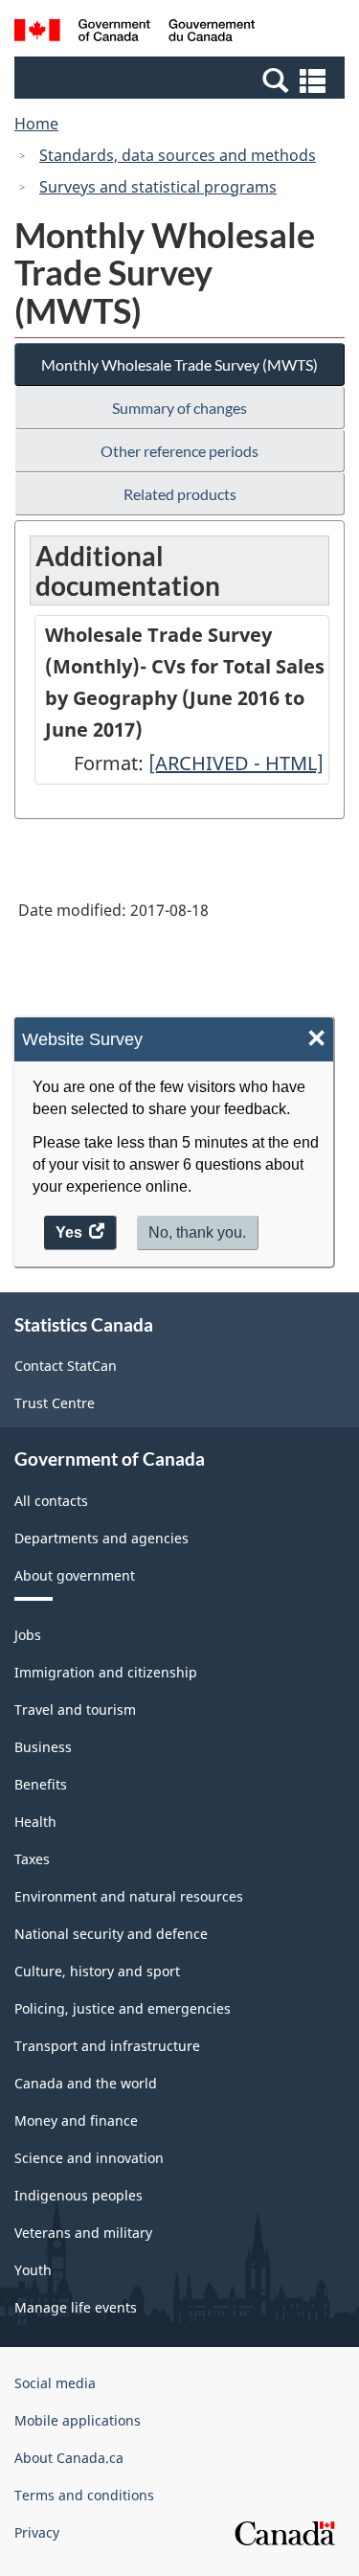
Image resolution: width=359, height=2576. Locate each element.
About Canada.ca (69, 2458)
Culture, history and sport (97, 1971)
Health (35, 1822)
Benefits (41, 1784)
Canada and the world (86, 2083)
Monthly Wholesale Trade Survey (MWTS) (179, 365)
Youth (33, 2270)
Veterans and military (83, 2233)
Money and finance (76, 2120)
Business (43, 1747)
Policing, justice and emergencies (123, 2008)
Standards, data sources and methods (178, 155)
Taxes (32, 1859)
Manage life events (76, 2307)
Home (36, 124)
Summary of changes (179, 408)
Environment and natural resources (129, 1896)
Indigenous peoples (79, 2195)
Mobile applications (78, 2420)
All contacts (51, 1501)
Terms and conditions (84, 2495)
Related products (180, 494)
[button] (182, 80)
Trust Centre (55, 1403)
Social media (55, 2383)
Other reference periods (179, 451)
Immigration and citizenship (106, 1672)
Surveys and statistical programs (158, 187)
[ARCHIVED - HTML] (236, 763)
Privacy (37, 2532)
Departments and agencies (101, 1538)
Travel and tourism (75, 1710)
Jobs (28, 1635)
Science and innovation (89, 2158)
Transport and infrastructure (107, 2046)
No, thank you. (197, 1232)
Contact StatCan (66, 1366)
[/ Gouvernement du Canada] (135, 33)
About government (75, 1575)
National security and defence (111, 1934)
